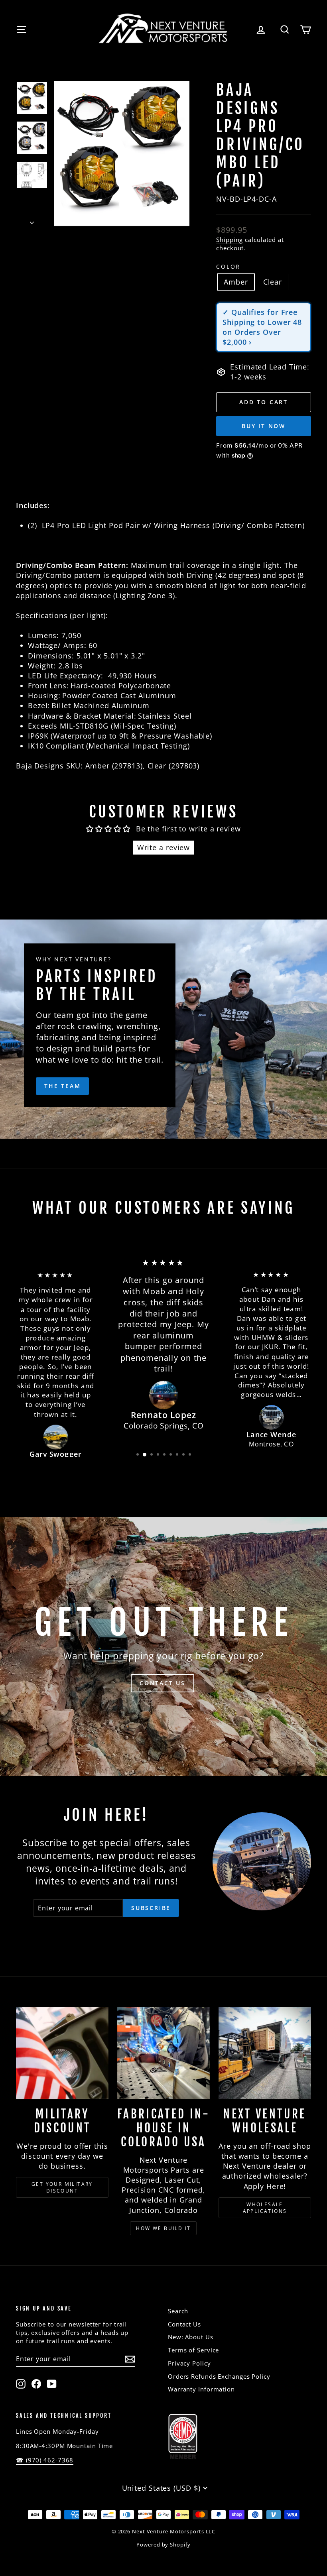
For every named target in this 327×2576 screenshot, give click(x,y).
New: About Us (191, 2337)
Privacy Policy (189, 2363)
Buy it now (264, 426)
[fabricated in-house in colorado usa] (163, 2053)
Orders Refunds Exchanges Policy (219, 2376)
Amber (236, 282)
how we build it (163, 2228)
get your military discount (62, 2187)
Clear (273, 282)
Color (228, 266)
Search (178, 2311)
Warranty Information (201, 2389)
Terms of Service (193, 2350)
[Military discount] (62, 2053)
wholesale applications (265, 2208)
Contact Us (184, 2324)
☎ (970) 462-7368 (45, 2460)
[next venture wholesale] (265, 2053)
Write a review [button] (164, 847)
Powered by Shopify (163, 2545)
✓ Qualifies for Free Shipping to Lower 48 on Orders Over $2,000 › (262, 327)
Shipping (229, 240)
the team (62, 1086)
